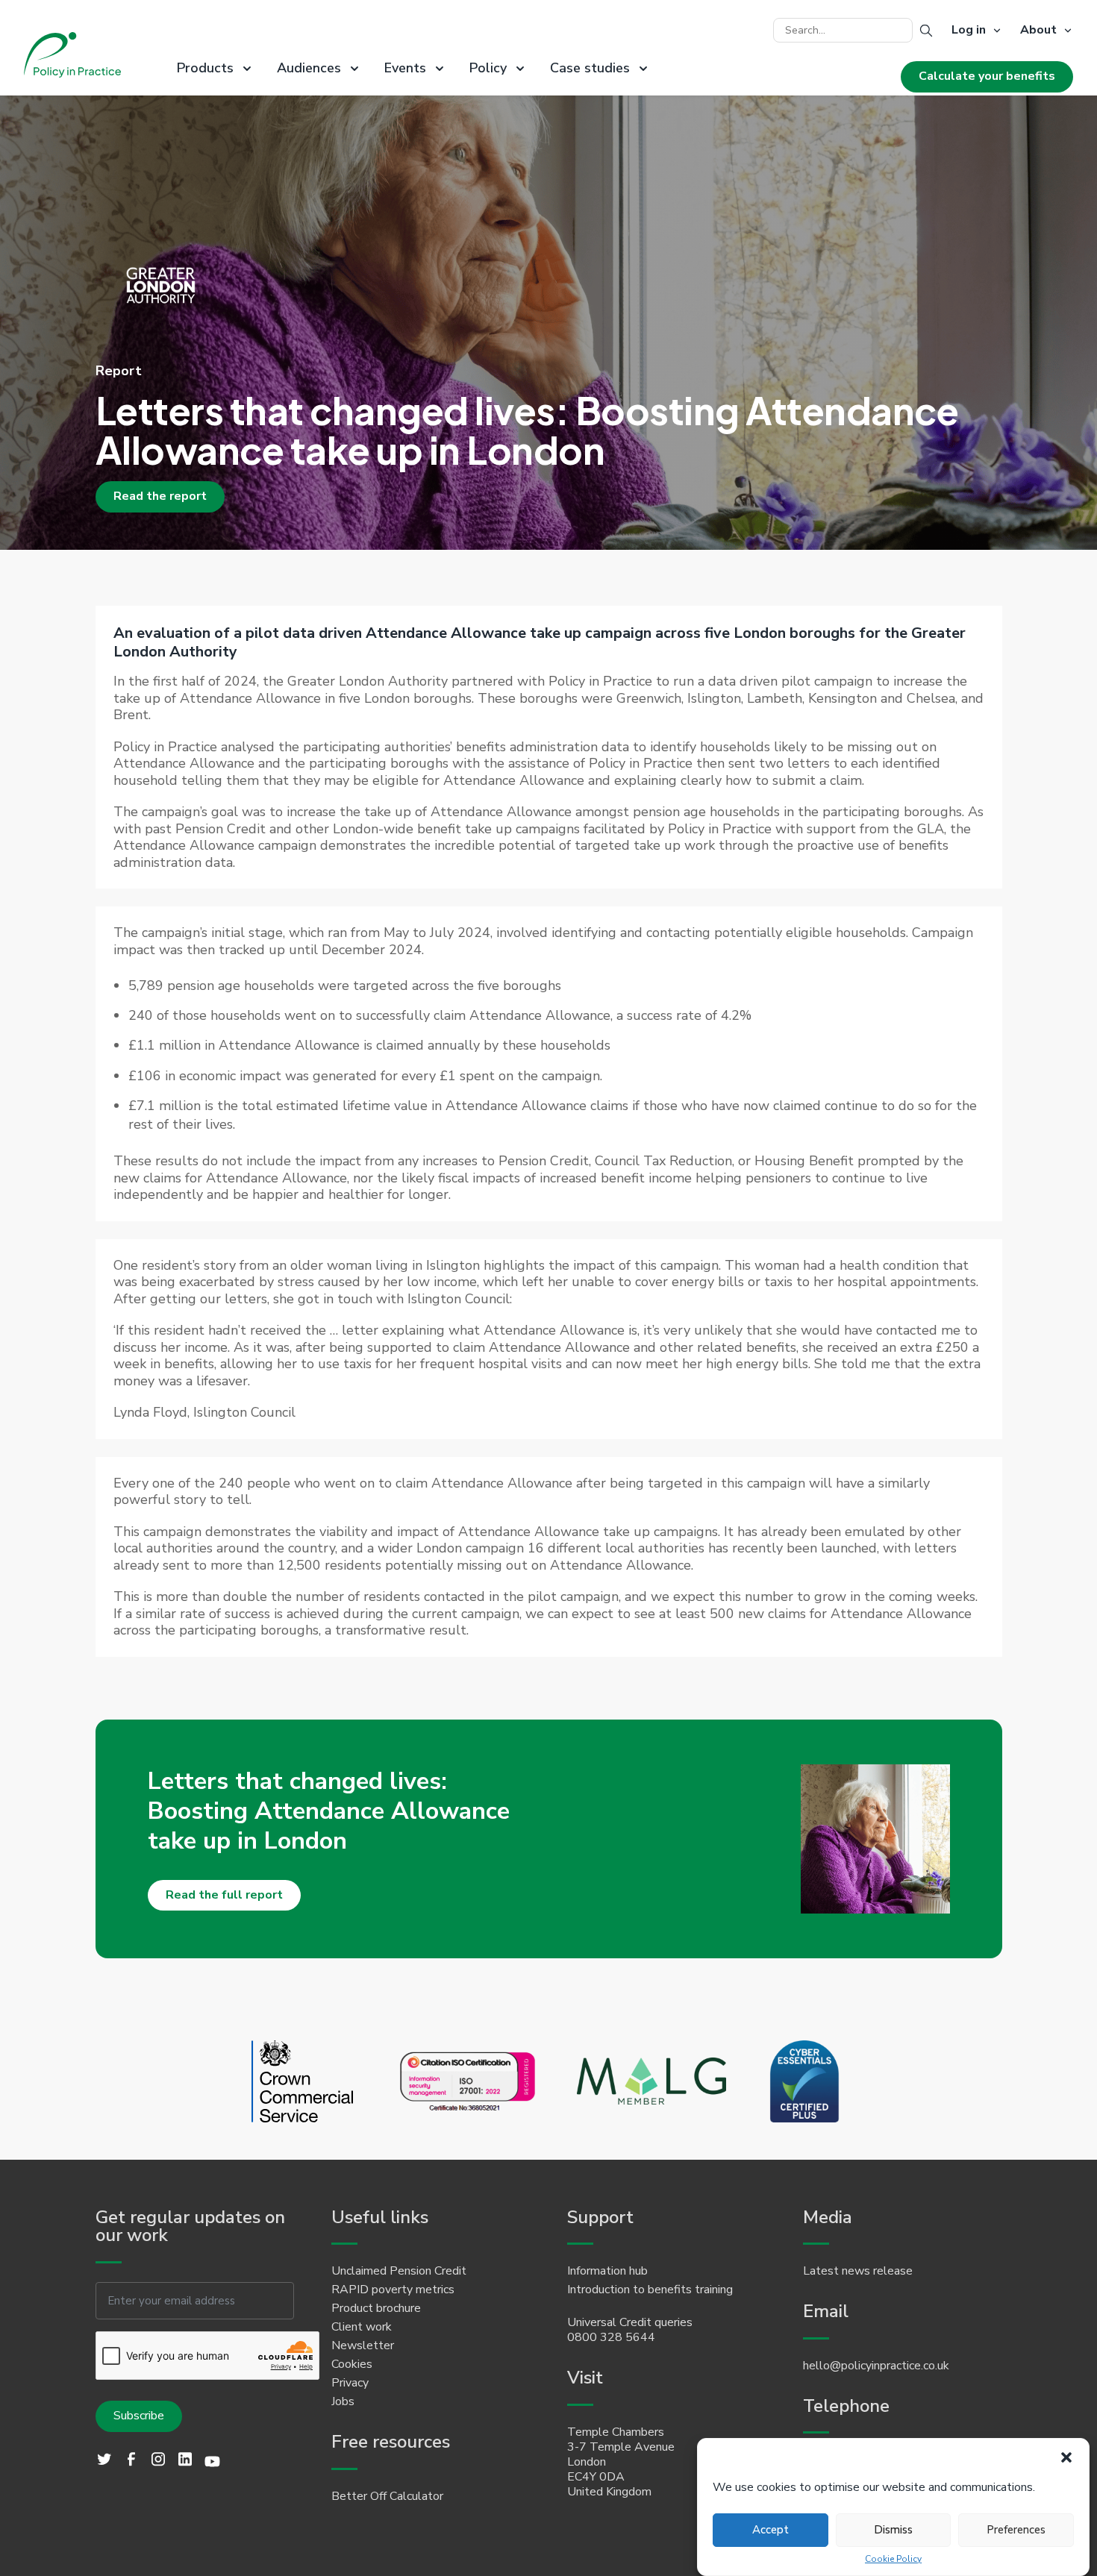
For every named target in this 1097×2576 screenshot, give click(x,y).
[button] (1066, 2457)
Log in (969, 31)
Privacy (350, 2383)
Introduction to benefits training (650, 2290)
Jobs (343, 2401)
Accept (771, 2530)
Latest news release (858, 2271)
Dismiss (893, 2530)
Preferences (1016, 2530)
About (1038, 31)
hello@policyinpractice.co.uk (876, 2366)
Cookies (352, 2364)
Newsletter (363, 2345)
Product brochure (376, 2308)
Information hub (607, 2271)
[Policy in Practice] (72, 57)
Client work (362, 2327)
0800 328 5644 (611, 2337)
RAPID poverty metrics (393, 2290)
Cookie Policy (893, 2559)
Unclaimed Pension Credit (399, 2271)
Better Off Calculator (387, 2496)
